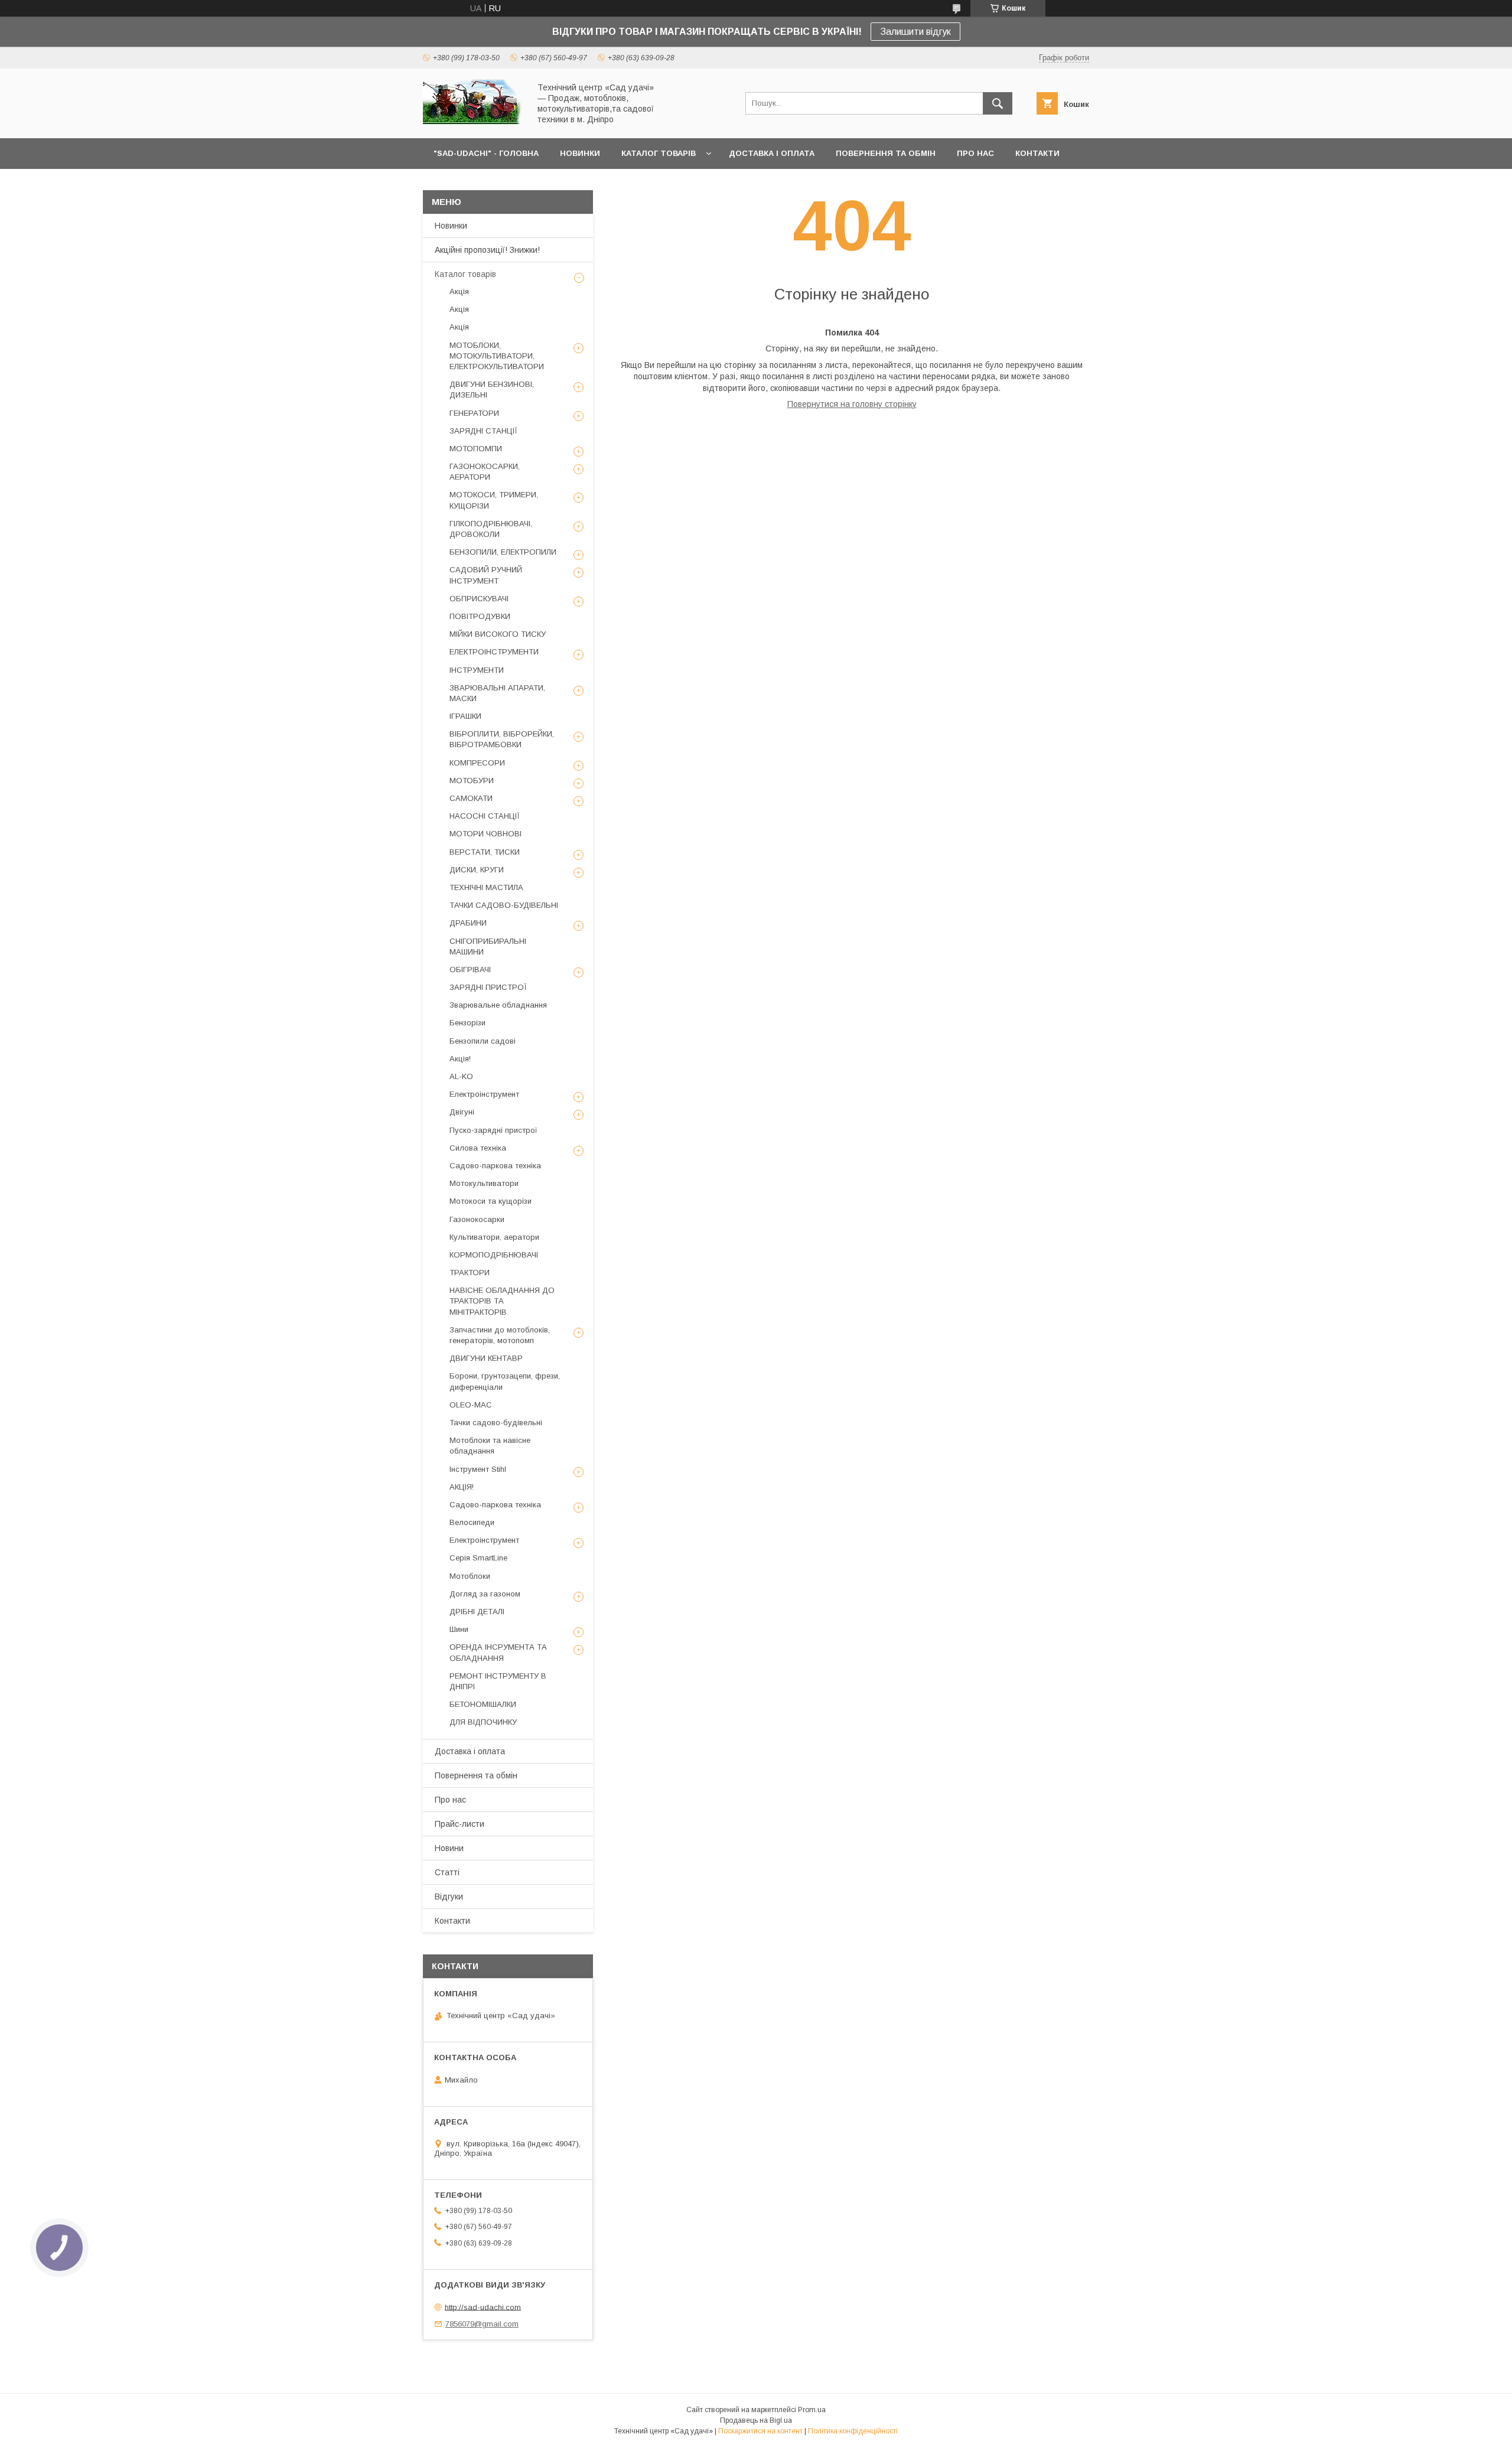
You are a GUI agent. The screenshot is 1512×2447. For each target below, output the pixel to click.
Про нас (450, 1800)
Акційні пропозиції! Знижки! (487, 250)
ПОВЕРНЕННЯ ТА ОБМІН (886, 153)
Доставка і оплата (470, 1751)
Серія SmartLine (478, 1558)
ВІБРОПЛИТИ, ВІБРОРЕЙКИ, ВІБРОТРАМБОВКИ (502, 739)
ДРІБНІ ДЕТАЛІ (477, 1612)
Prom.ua (812, 2410)
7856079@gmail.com (482, 2324)
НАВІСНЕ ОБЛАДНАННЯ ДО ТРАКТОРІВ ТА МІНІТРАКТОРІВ (502, 1301)
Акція (459, 291)
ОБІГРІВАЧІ (470, 970)
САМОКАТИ (471, 798)
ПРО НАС (975, 153)
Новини (449, 1848)
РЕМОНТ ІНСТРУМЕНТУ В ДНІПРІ (498, 1681)
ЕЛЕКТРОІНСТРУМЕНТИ (494, 652)
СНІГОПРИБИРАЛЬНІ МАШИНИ (488, 946)
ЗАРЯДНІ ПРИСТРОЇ (488, 987)
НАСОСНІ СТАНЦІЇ (485, 816)
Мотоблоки (470, 1576)
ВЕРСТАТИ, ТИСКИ (485, 852)
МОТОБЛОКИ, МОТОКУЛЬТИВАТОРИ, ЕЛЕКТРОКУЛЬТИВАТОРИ (497, 356)
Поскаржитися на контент (760, 2431)
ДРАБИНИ (468, 923)
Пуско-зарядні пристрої (493, 1130)
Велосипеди (472, 1522)
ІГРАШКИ (465, 716)
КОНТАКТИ (1037, 153)
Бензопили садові (483, 1041)
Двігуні (462, 1112)
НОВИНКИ (580, 153)
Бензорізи (467, 1023)
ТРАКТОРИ (470, 1273)
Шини (459, 1629)
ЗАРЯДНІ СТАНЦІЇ (483, 431)
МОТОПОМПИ (476, 449)
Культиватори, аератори (494, 1237)
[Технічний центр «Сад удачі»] (473, 123)
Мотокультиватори (484, 1183)
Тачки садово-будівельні (496, 1423)
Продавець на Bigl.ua (756, 2420)
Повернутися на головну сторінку (852, 404)
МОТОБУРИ (472, 781)
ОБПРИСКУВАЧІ (479, 599)
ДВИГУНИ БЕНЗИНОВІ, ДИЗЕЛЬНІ (492, 390)
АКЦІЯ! (462, 1487)
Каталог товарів (465, 274)
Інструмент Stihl (478, 1469)
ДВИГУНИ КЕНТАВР (486, 1358)
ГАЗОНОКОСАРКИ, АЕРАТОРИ (485, 472)
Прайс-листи (460, 1824)
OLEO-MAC (471, 1405)
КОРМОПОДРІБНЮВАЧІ (494, 1255)
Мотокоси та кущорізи (491, 1201)
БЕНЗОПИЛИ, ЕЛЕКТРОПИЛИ (503, 552)
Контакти (452, 1921)
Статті (447, 1872)
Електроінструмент (484, 1094)
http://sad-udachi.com (483, 2307)
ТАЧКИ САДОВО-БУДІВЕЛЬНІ (504, 905)
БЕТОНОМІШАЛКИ (483, 1704)
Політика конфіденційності (853, 2431)
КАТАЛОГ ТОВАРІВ (659, 153)
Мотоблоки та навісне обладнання (490, 1446)
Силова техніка (478, 1148)
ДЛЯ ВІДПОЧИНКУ (483, 1722)
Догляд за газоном (485, 1594)
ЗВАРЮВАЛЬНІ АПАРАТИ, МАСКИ (497, 693)
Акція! (460, 1059)
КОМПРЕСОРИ (477, 763)
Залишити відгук (915, 32)
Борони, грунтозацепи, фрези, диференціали (505, 1381)
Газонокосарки (477, 1219)
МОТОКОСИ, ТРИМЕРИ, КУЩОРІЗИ (494, 500)
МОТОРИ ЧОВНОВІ (485, 834)
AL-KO (461, 1076)
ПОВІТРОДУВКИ (480, 616)
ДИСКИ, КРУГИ (477, 870)
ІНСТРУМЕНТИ (477, 670)
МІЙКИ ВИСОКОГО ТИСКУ (498, 634)
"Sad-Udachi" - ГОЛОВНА (486, 153)
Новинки (451, 226)
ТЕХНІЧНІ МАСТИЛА (486, 887)
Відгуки (449, 1897)
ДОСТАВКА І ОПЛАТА (772, 153)
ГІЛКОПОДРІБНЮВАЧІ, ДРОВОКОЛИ (491, 529)
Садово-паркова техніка (495, 1166)
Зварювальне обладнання (498, 1005)
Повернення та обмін (476, 1775)
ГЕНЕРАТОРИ (474, 413)
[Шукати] (998, 103)
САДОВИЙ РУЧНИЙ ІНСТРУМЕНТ (486, 575)
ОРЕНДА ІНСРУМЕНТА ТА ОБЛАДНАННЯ (498, 1652)
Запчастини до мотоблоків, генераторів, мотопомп (500, 1335)
